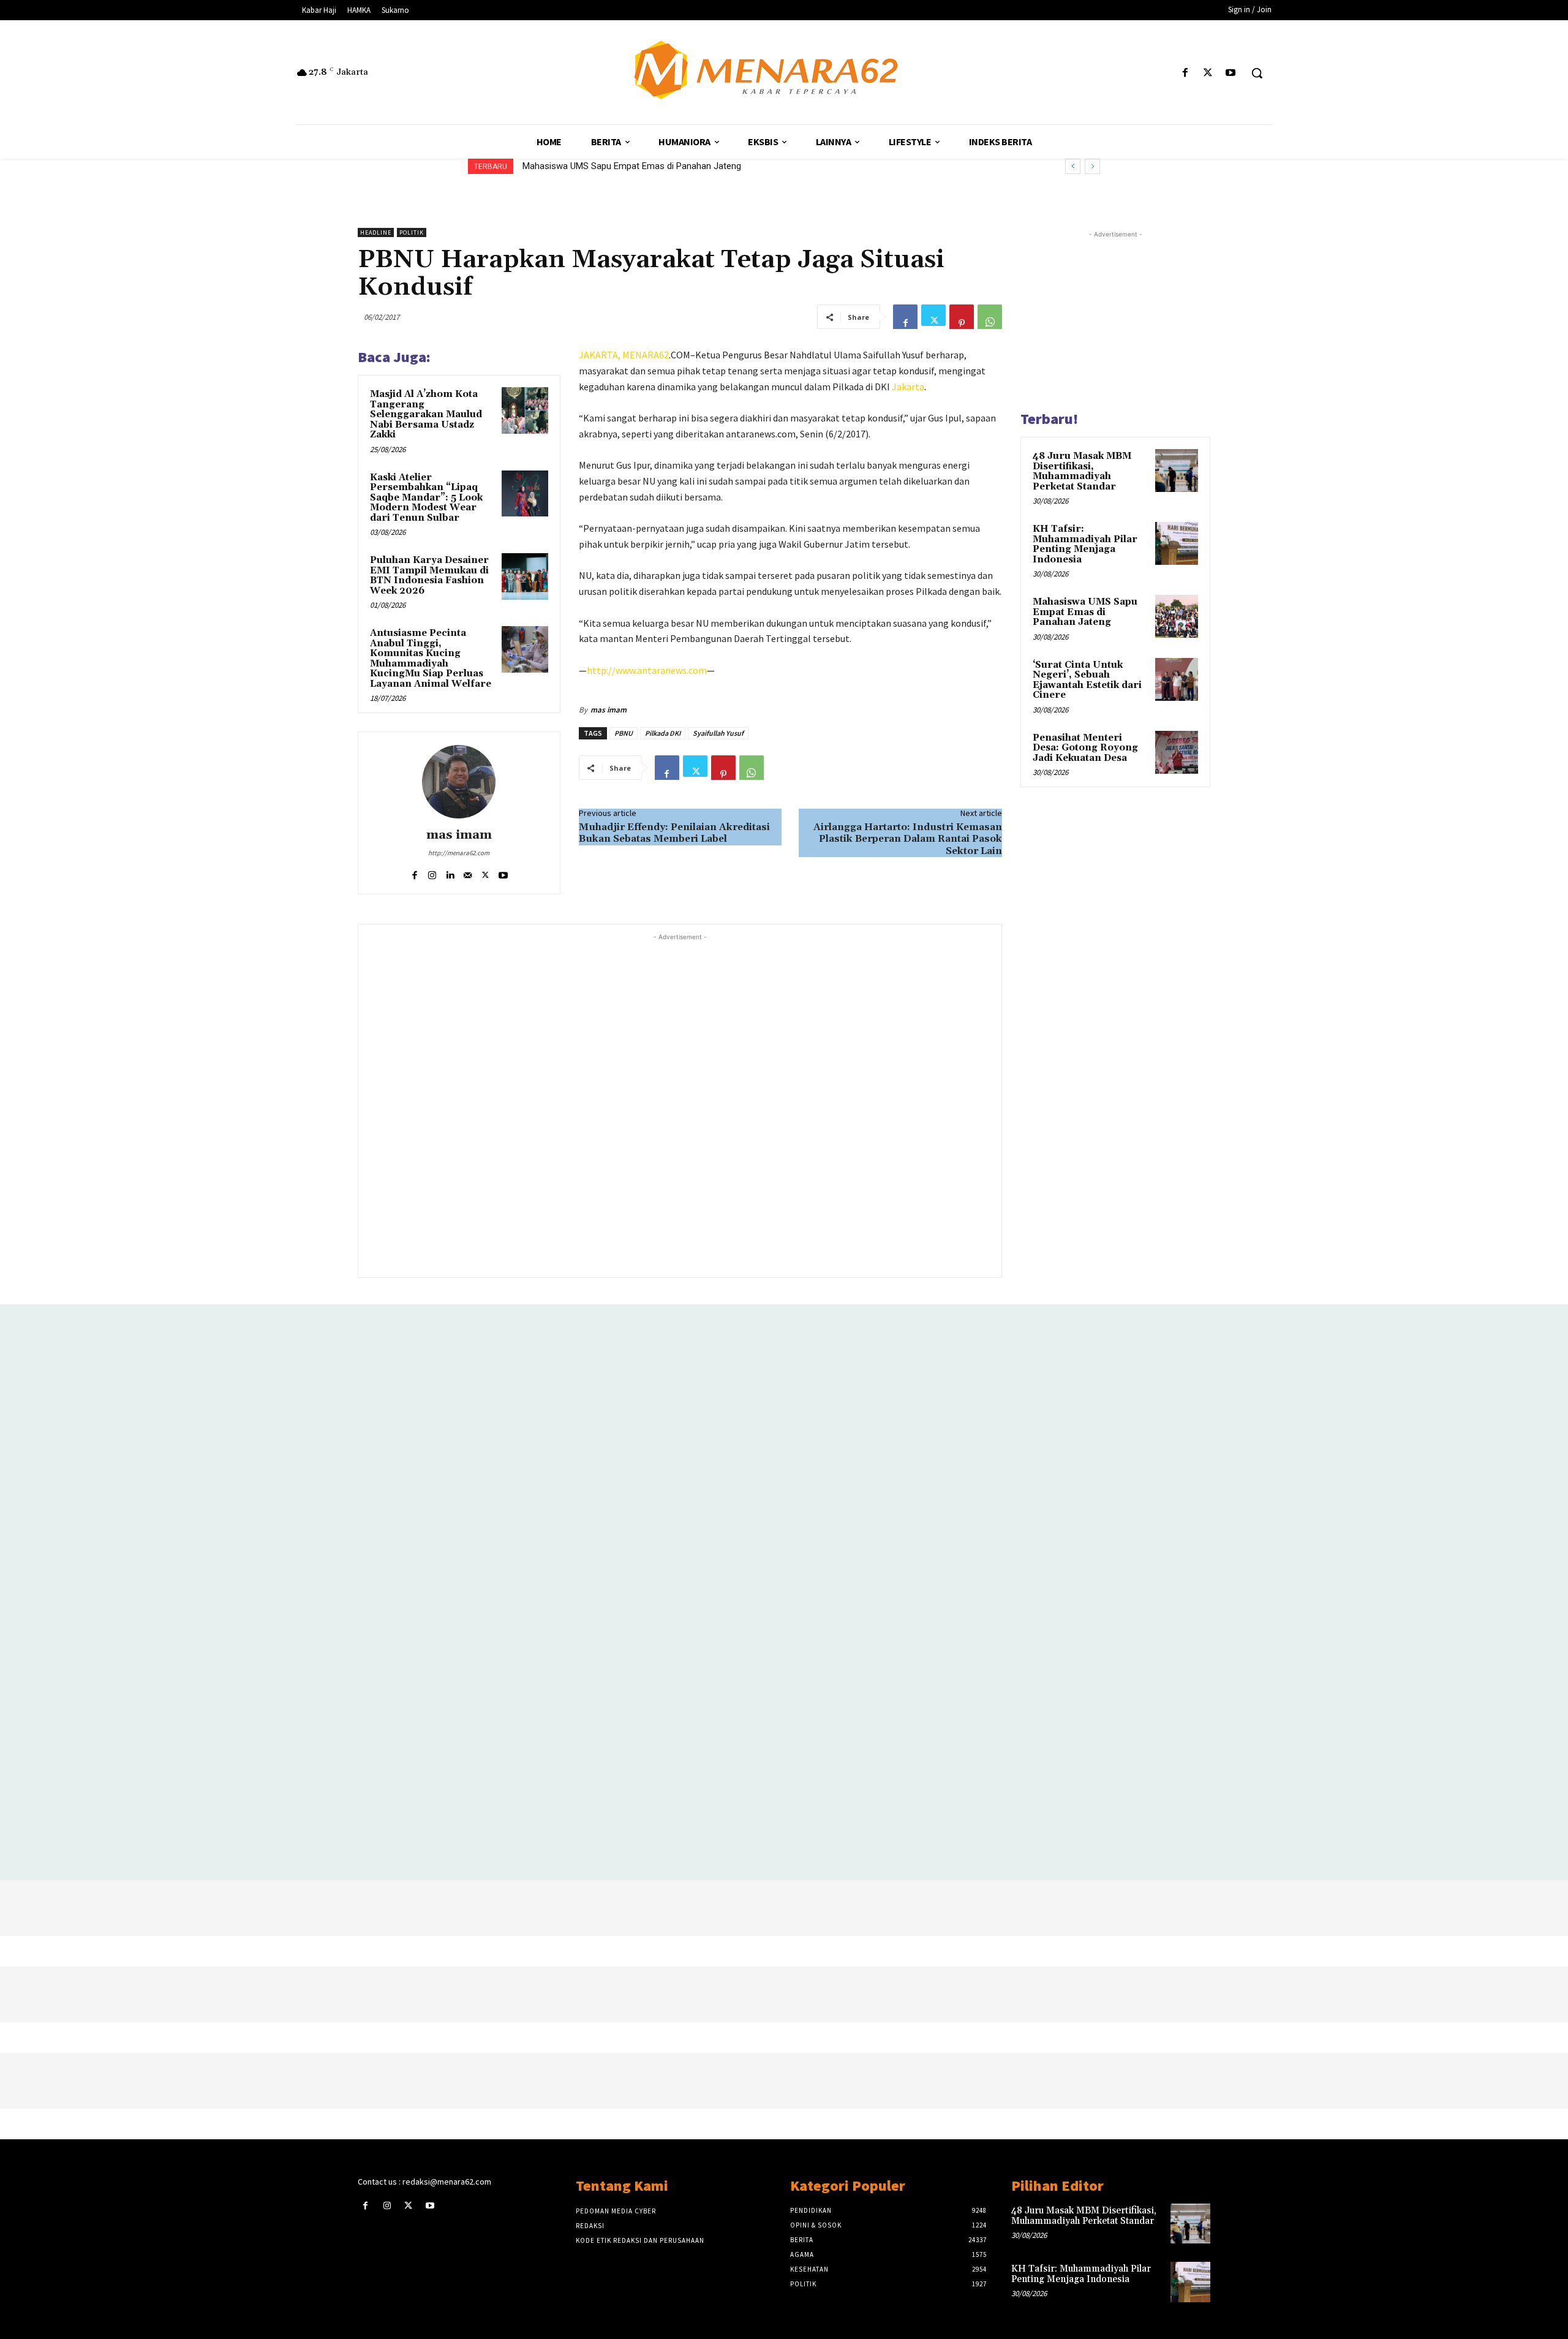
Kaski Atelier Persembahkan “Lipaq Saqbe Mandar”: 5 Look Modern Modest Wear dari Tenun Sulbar (426, 498)
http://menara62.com (459, 853)
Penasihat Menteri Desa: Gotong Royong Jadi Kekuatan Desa (1085, 748)
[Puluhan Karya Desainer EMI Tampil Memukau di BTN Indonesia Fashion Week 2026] (525, 576)
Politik (412, 232)
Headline (376, 232)
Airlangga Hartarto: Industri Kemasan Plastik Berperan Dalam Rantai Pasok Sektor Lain (908, 839)
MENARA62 (646, 355)
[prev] (1073, 166)
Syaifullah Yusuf (718, 733)
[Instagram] (432, 872)
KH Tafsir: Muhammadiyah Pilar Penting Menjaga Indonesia (1085, 544)
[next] (1092, 166)
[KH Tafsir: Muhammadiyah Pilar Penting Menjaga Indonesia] (1177, 543)
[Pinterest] (962, 317)
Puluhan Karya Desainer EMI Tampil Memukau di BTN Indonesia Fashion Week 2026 (429, 576)
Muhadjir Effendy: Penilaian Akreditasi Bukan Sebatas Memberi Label (674, 833)
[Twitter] (1208, 73)
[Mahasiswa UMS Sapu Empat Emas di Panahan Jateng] (1177, 616)
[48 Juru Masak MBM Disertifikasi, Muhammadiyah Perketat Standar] (1177, 470)
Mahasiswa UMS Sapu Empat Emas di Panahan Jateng (1085, 612)
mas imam (459, 835)
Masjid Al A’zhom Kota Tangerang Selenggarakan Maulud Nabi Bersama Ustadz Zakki (426, 414)
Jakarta (908, 387)
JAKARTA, (601, 355)
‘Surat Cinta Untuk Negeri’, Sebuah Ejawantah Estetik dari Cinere (650, 166)
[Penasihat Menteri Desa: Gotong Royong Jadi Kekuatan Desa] (1177, 752)
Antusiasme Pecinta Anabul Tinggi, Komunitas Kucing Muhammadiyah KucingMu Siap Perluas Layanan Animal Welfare (431, 659)
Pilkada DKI (663, 733)
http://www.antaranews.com (647, 670)
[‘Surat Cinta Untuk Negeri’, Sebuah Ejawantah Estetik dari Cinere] (1177, 679)
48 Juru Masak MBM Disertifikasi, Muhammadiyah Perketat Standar (1082, 471)
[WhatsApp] (990, 317)
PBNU (624, 733)
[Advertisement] (680, 1104)
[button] (1257, 73)
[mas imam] (459, 782)
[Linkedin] (450, 872)
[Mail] (468, 872)
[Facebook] (1185, 73)
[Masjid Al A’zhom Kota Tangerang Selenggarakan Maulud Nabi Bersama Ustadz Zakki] (525, 410)
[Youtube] (1231, 73)
